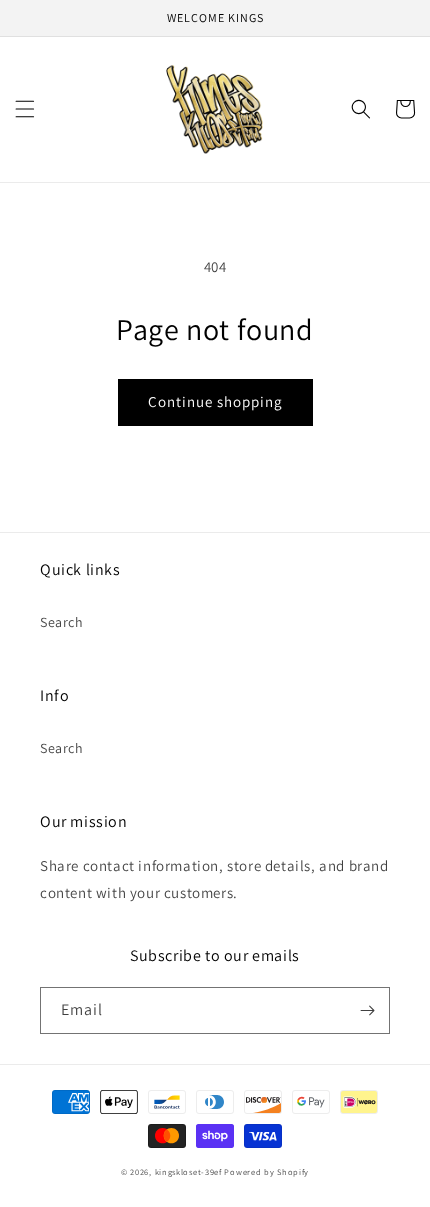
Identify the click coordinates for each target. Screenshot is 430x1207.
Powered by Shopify (266, 1171)
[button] (25, 109)
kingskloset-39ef (188, 1171)
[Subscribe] (367, 1010)
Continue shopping (215, 401)
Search (62, 622)
